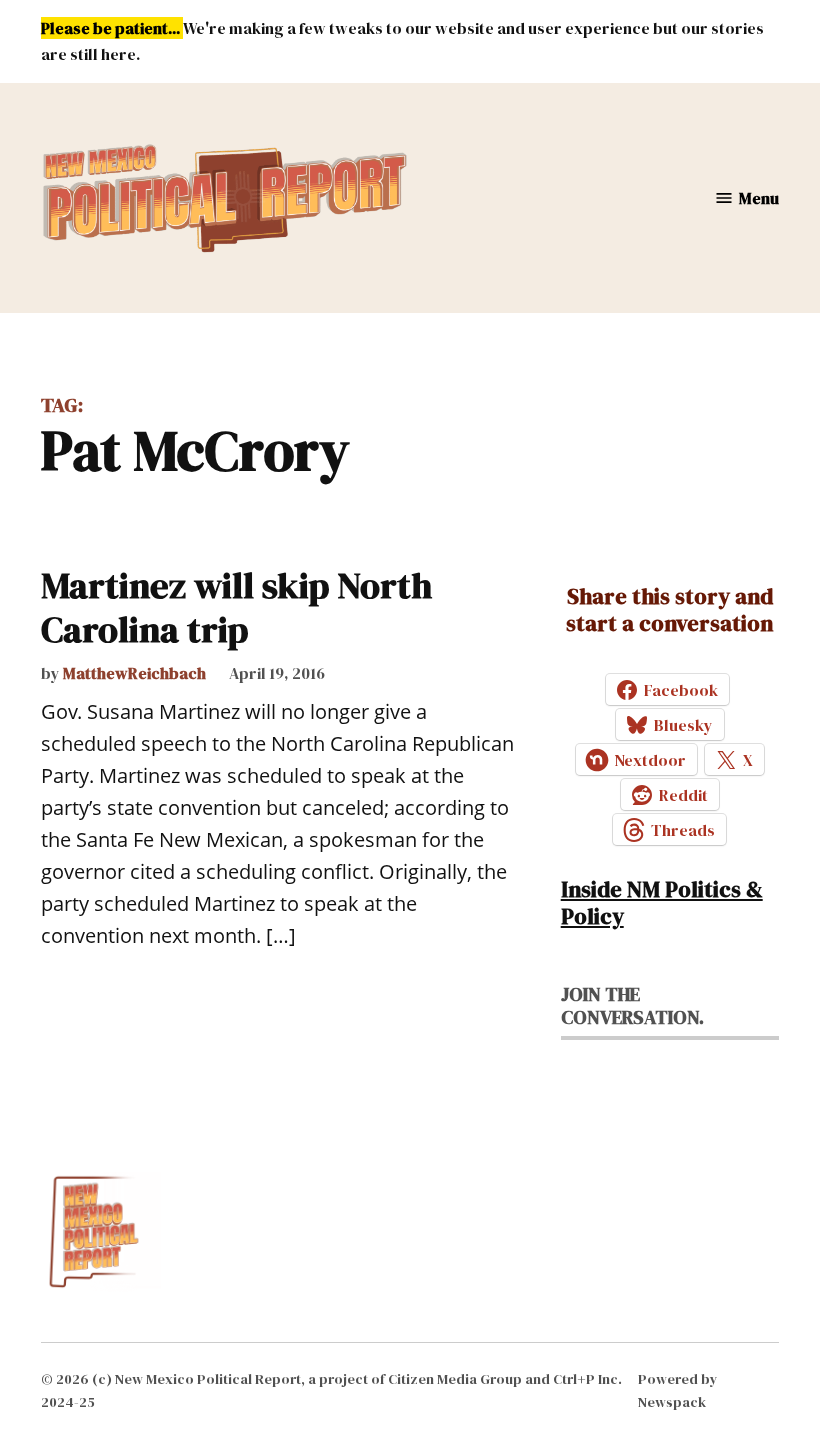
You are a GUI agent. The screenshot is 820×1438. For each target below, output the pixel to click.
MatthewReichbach (134, 673)
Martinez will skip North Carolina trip (236, 607)
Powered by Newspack (678, 1390)
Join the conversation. (632, 1005)
